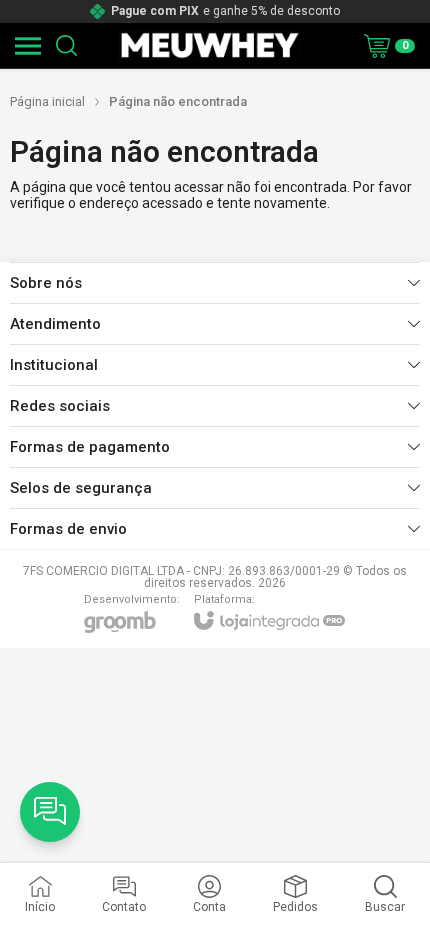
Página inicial (47, 101)
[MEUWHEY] (209, 45)
